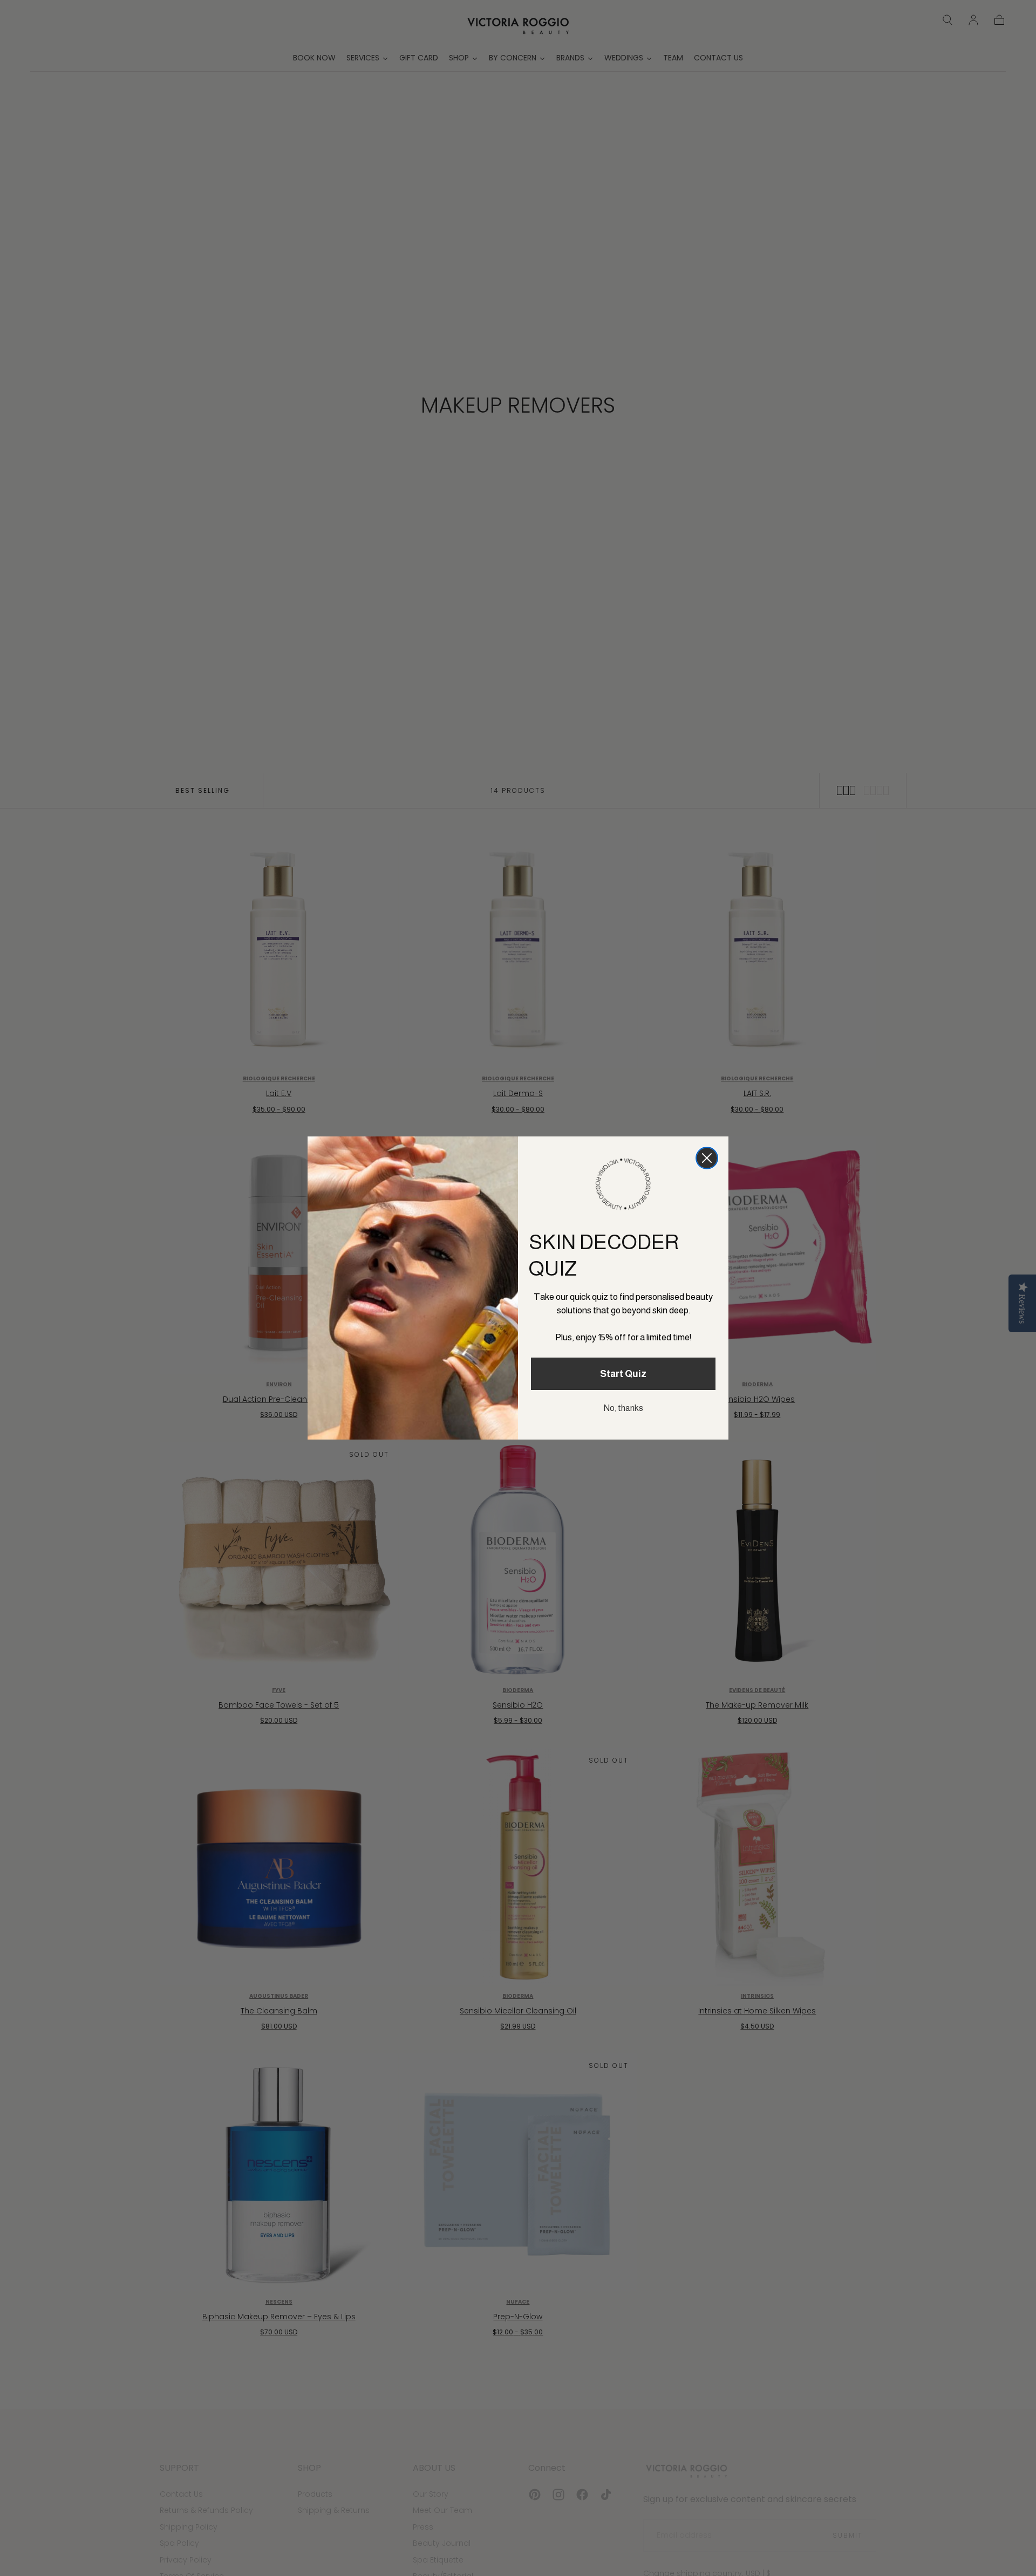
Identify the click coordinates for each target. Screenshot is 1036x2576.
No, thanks (623, 1408)
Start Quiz (623, 1374)
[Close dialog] (707, 1158)
